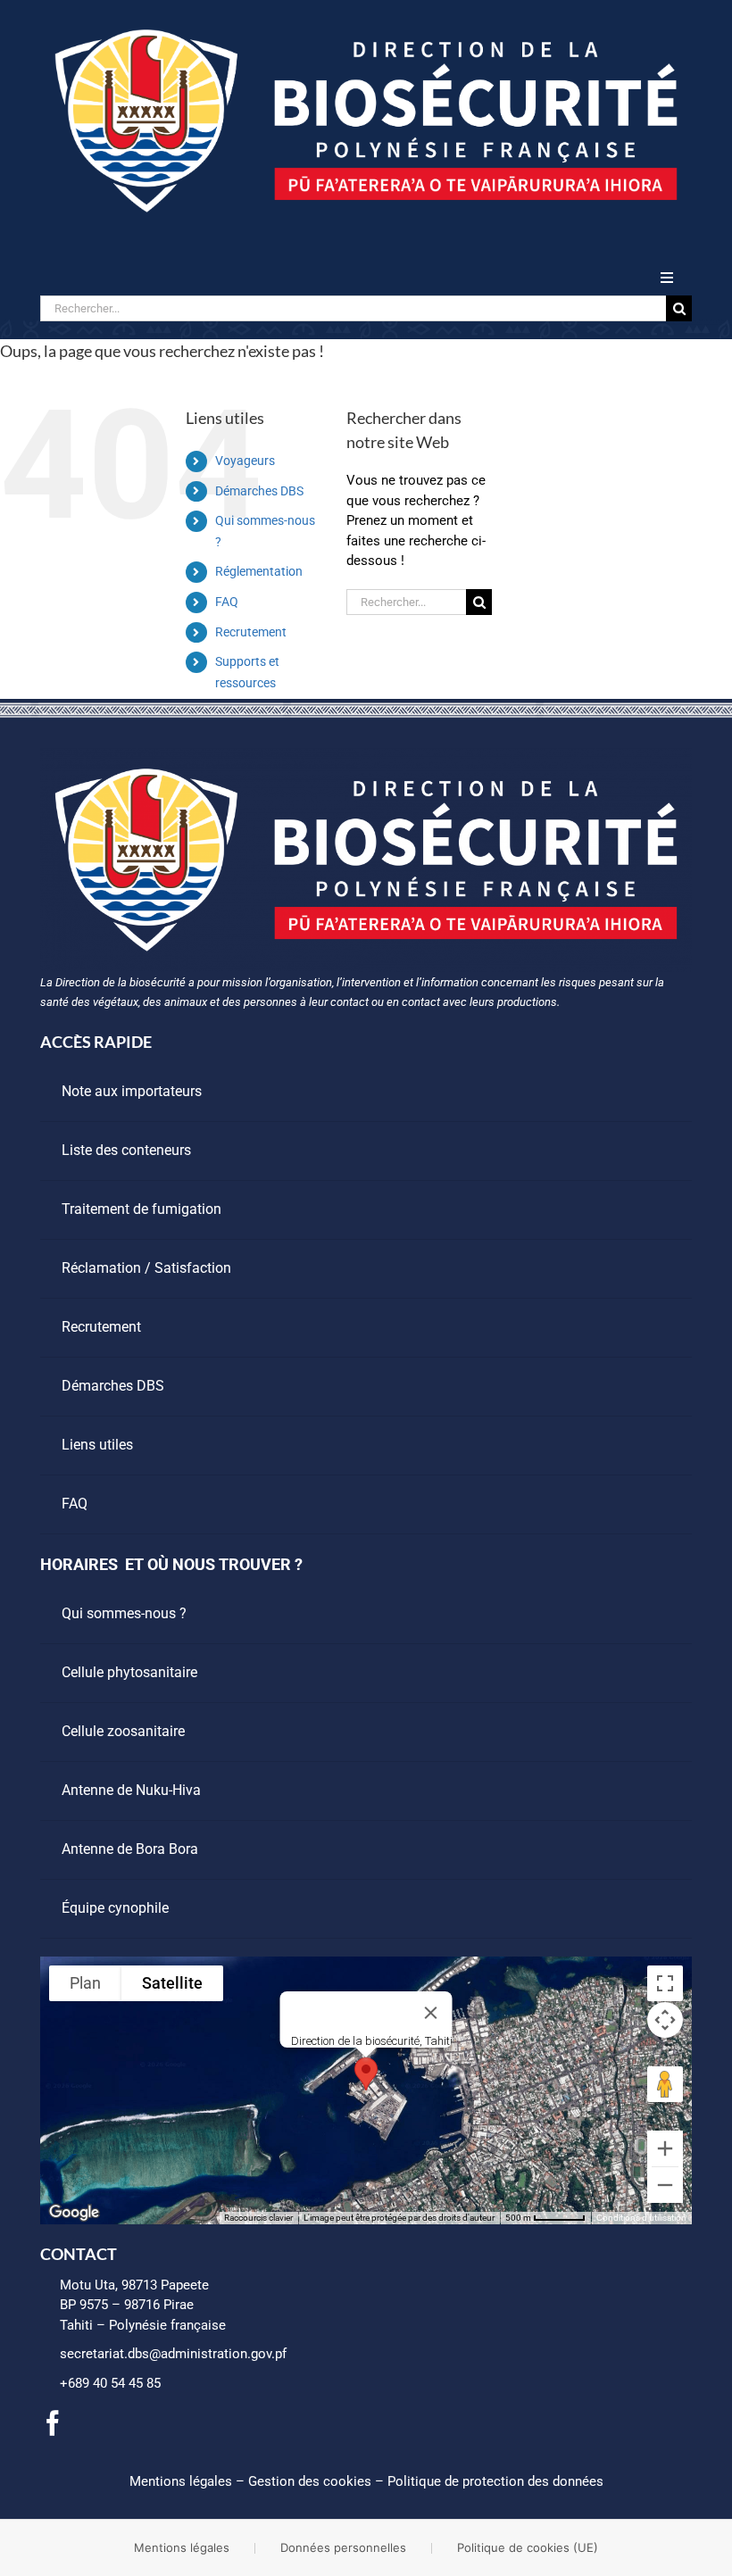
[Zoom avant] (665, 2148)
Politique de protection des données (495, 2481)
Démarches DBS (259, 491)
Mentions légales (181, 2481)
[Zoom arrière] (665, 2185)
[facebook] (53, 2423)
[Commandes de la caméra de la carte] (665, 2020)
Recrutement (251, 632)
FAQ (227, 602)
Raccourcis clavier (258, 2218)
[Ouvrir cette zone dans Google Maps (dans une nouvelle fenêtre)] (74, 2213)
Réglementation (259, 571)
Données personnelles (343, 2547)
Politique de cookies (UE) (528, 2547)
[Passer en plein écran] (665, 1983)
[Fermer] (431, 2013)
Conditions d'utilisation (641, 2218)
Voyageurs (245, 461)
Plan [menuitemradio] (85, 1983)
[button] (366, 2074)
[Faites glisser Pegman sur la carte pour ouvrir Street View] (665, 2084)
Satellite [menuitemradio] (172, 1983)
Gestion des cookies (310, 2481)
